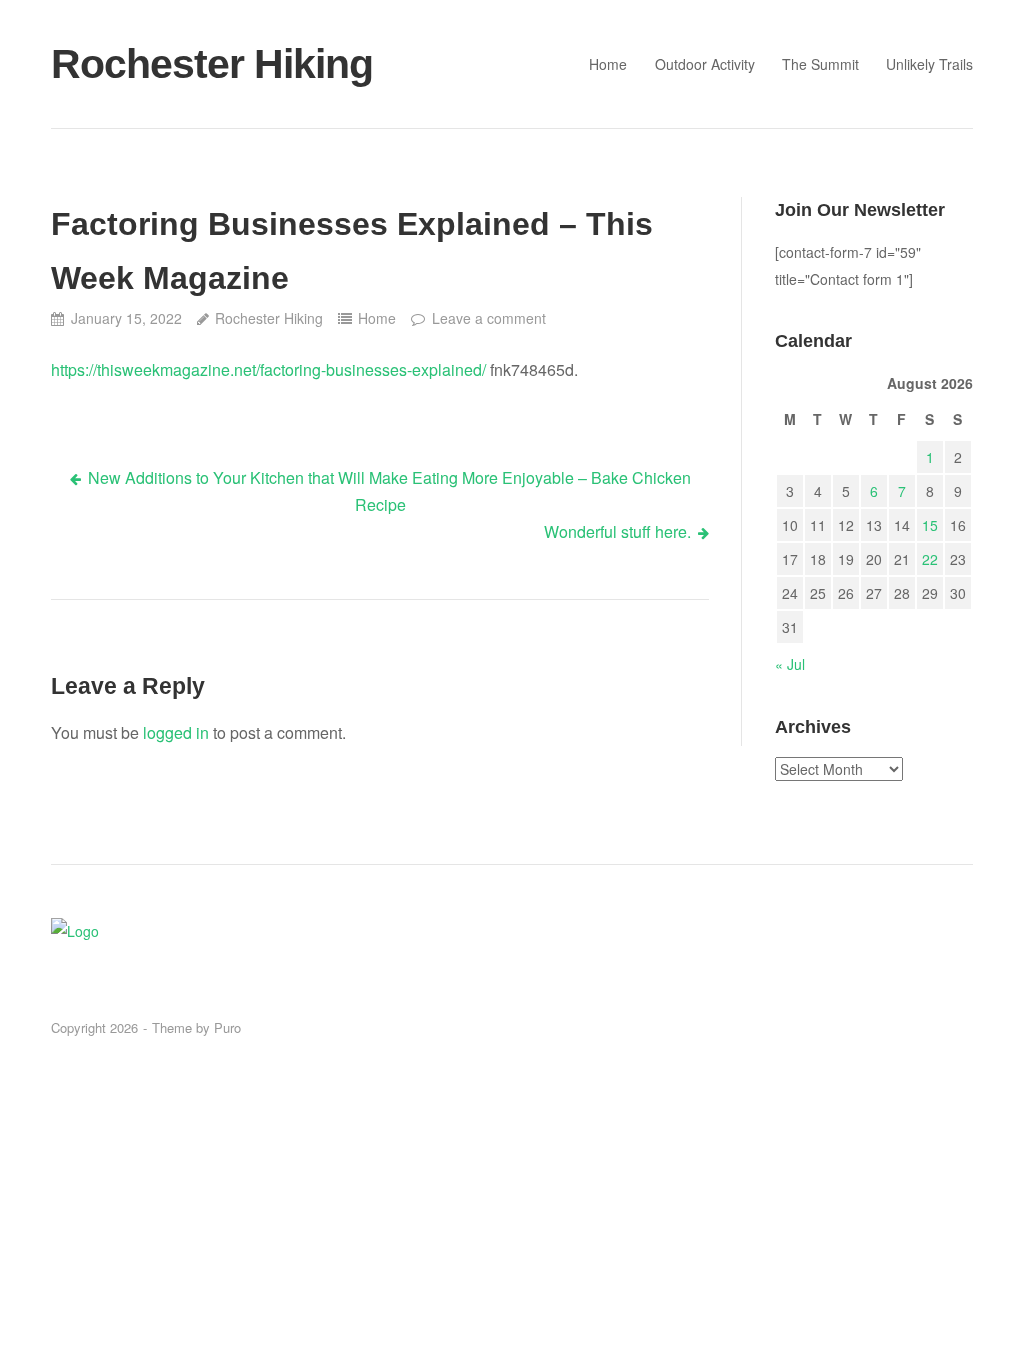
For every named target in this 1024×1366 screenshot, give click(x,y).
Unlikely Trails (929, 64)
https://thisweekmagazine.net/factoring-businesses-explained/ (268, 369)
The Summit (820, 64)
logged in (176, 732)
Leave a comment (488, 318)
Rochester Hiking (212, 64)
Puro (227, 1027)
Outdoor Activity (705, 64)
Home (608, 64)
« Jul (790, 664)
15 (930, 525)
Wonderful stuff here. (617, 531)
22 (930, 559)
